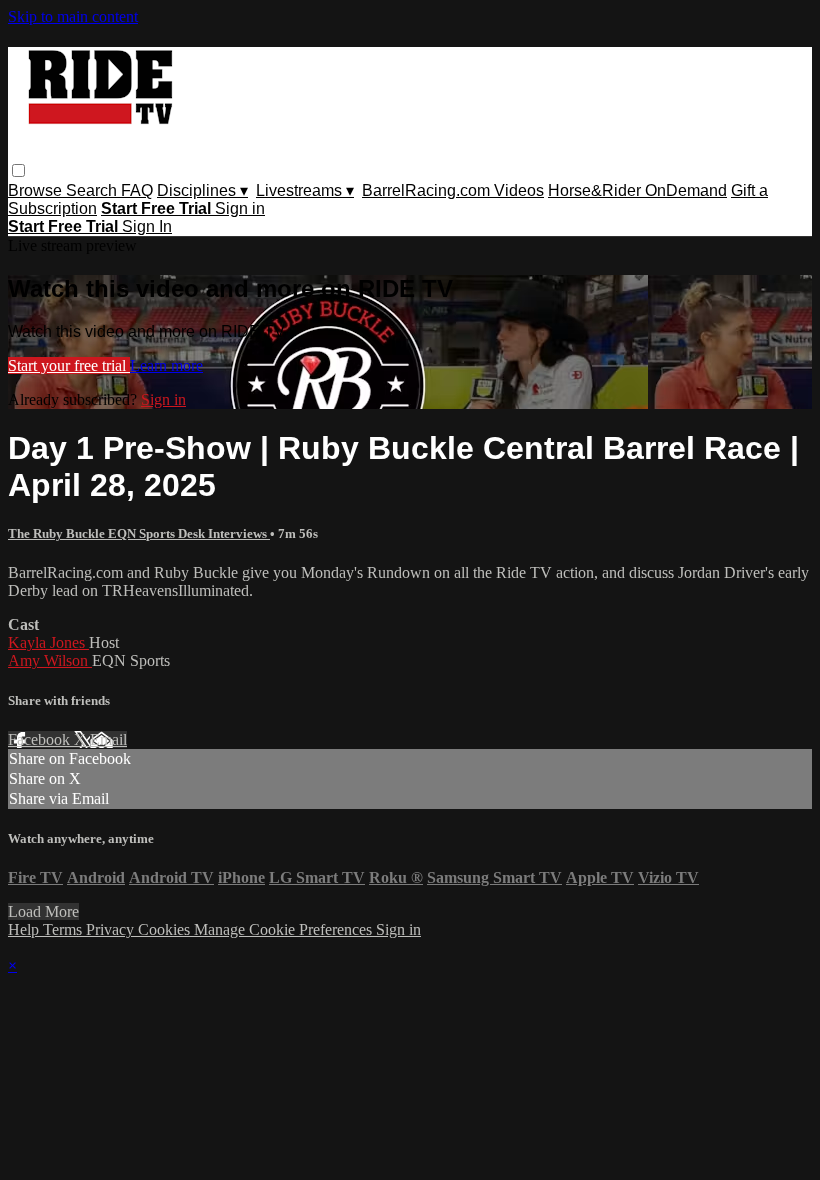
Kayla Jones (48, 642)
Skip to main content (73, 16)
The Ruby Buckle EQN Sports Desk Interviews (139, 533)
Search (93, 190)
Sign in (240, 208)
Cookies (166, 929)
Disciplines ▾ (202, 190)
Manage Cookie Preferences (285, 929)
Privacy (112, 929)
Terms (64, 929)
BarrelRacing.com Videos (453, 190)
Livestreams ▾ (305, 190)
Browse (37, 190)
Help (25, 929)
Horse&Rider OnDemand (637, 190)
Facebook (41, 739)
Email (108, 739)
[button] (18, 170)
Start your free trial (69, 365)
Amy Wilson (50, 660)
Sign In (147, 226)
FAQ (137, 190)
